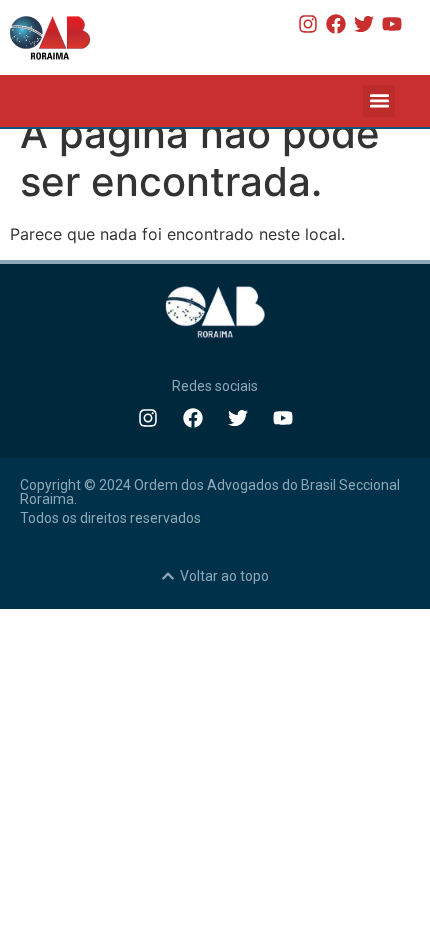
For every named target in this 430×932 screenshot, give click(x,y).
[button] (379, 101)
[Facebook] (336, 24)
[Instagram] (308, 24)
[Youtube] (392, 24)
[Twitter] (364, 24)
